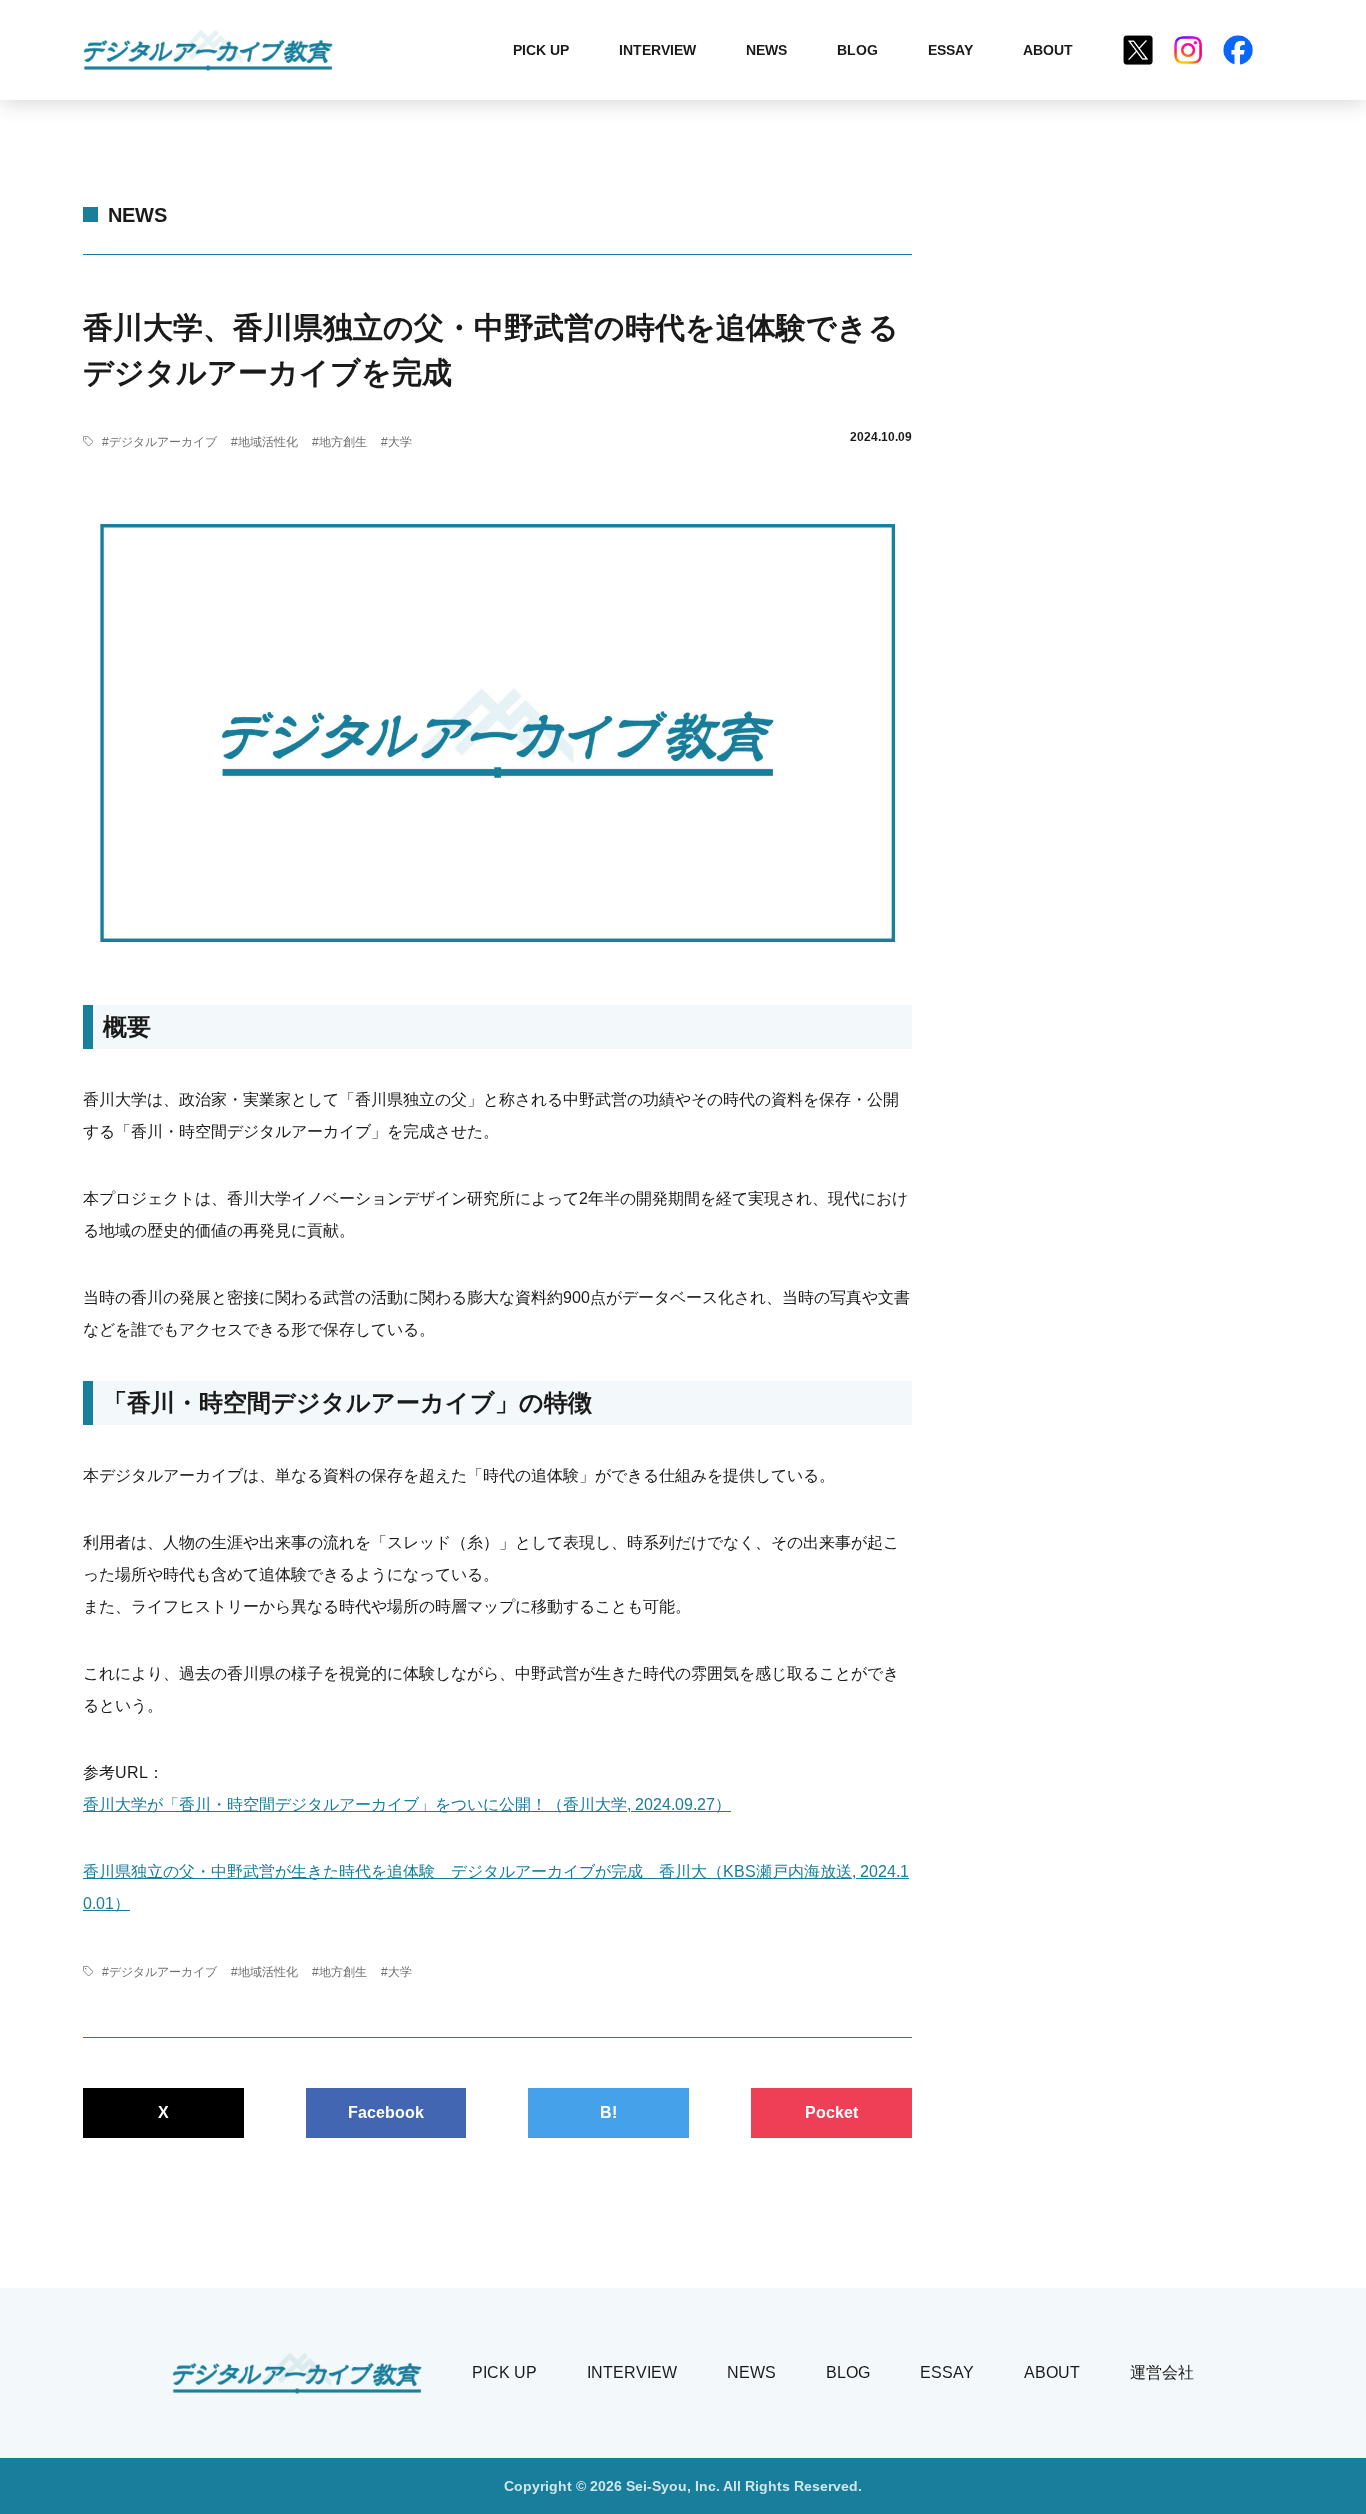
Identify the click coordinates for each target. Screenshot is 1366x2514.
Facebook (386, 2112)
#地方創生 (339, 442)
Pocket (831, 2112)
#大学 (396, 442)
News (766, 50)
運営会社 (1162, 2372)
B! (608, 2112)
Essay (950, 50)
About (1048, 50)
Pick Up (541, 50)
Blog (857, 50)
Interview (657, 50)
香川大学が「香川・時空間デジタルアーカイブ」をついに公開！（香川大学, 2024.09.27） (407, 1804)
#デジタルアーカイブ (159, 442)
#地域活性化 (264, 442)
